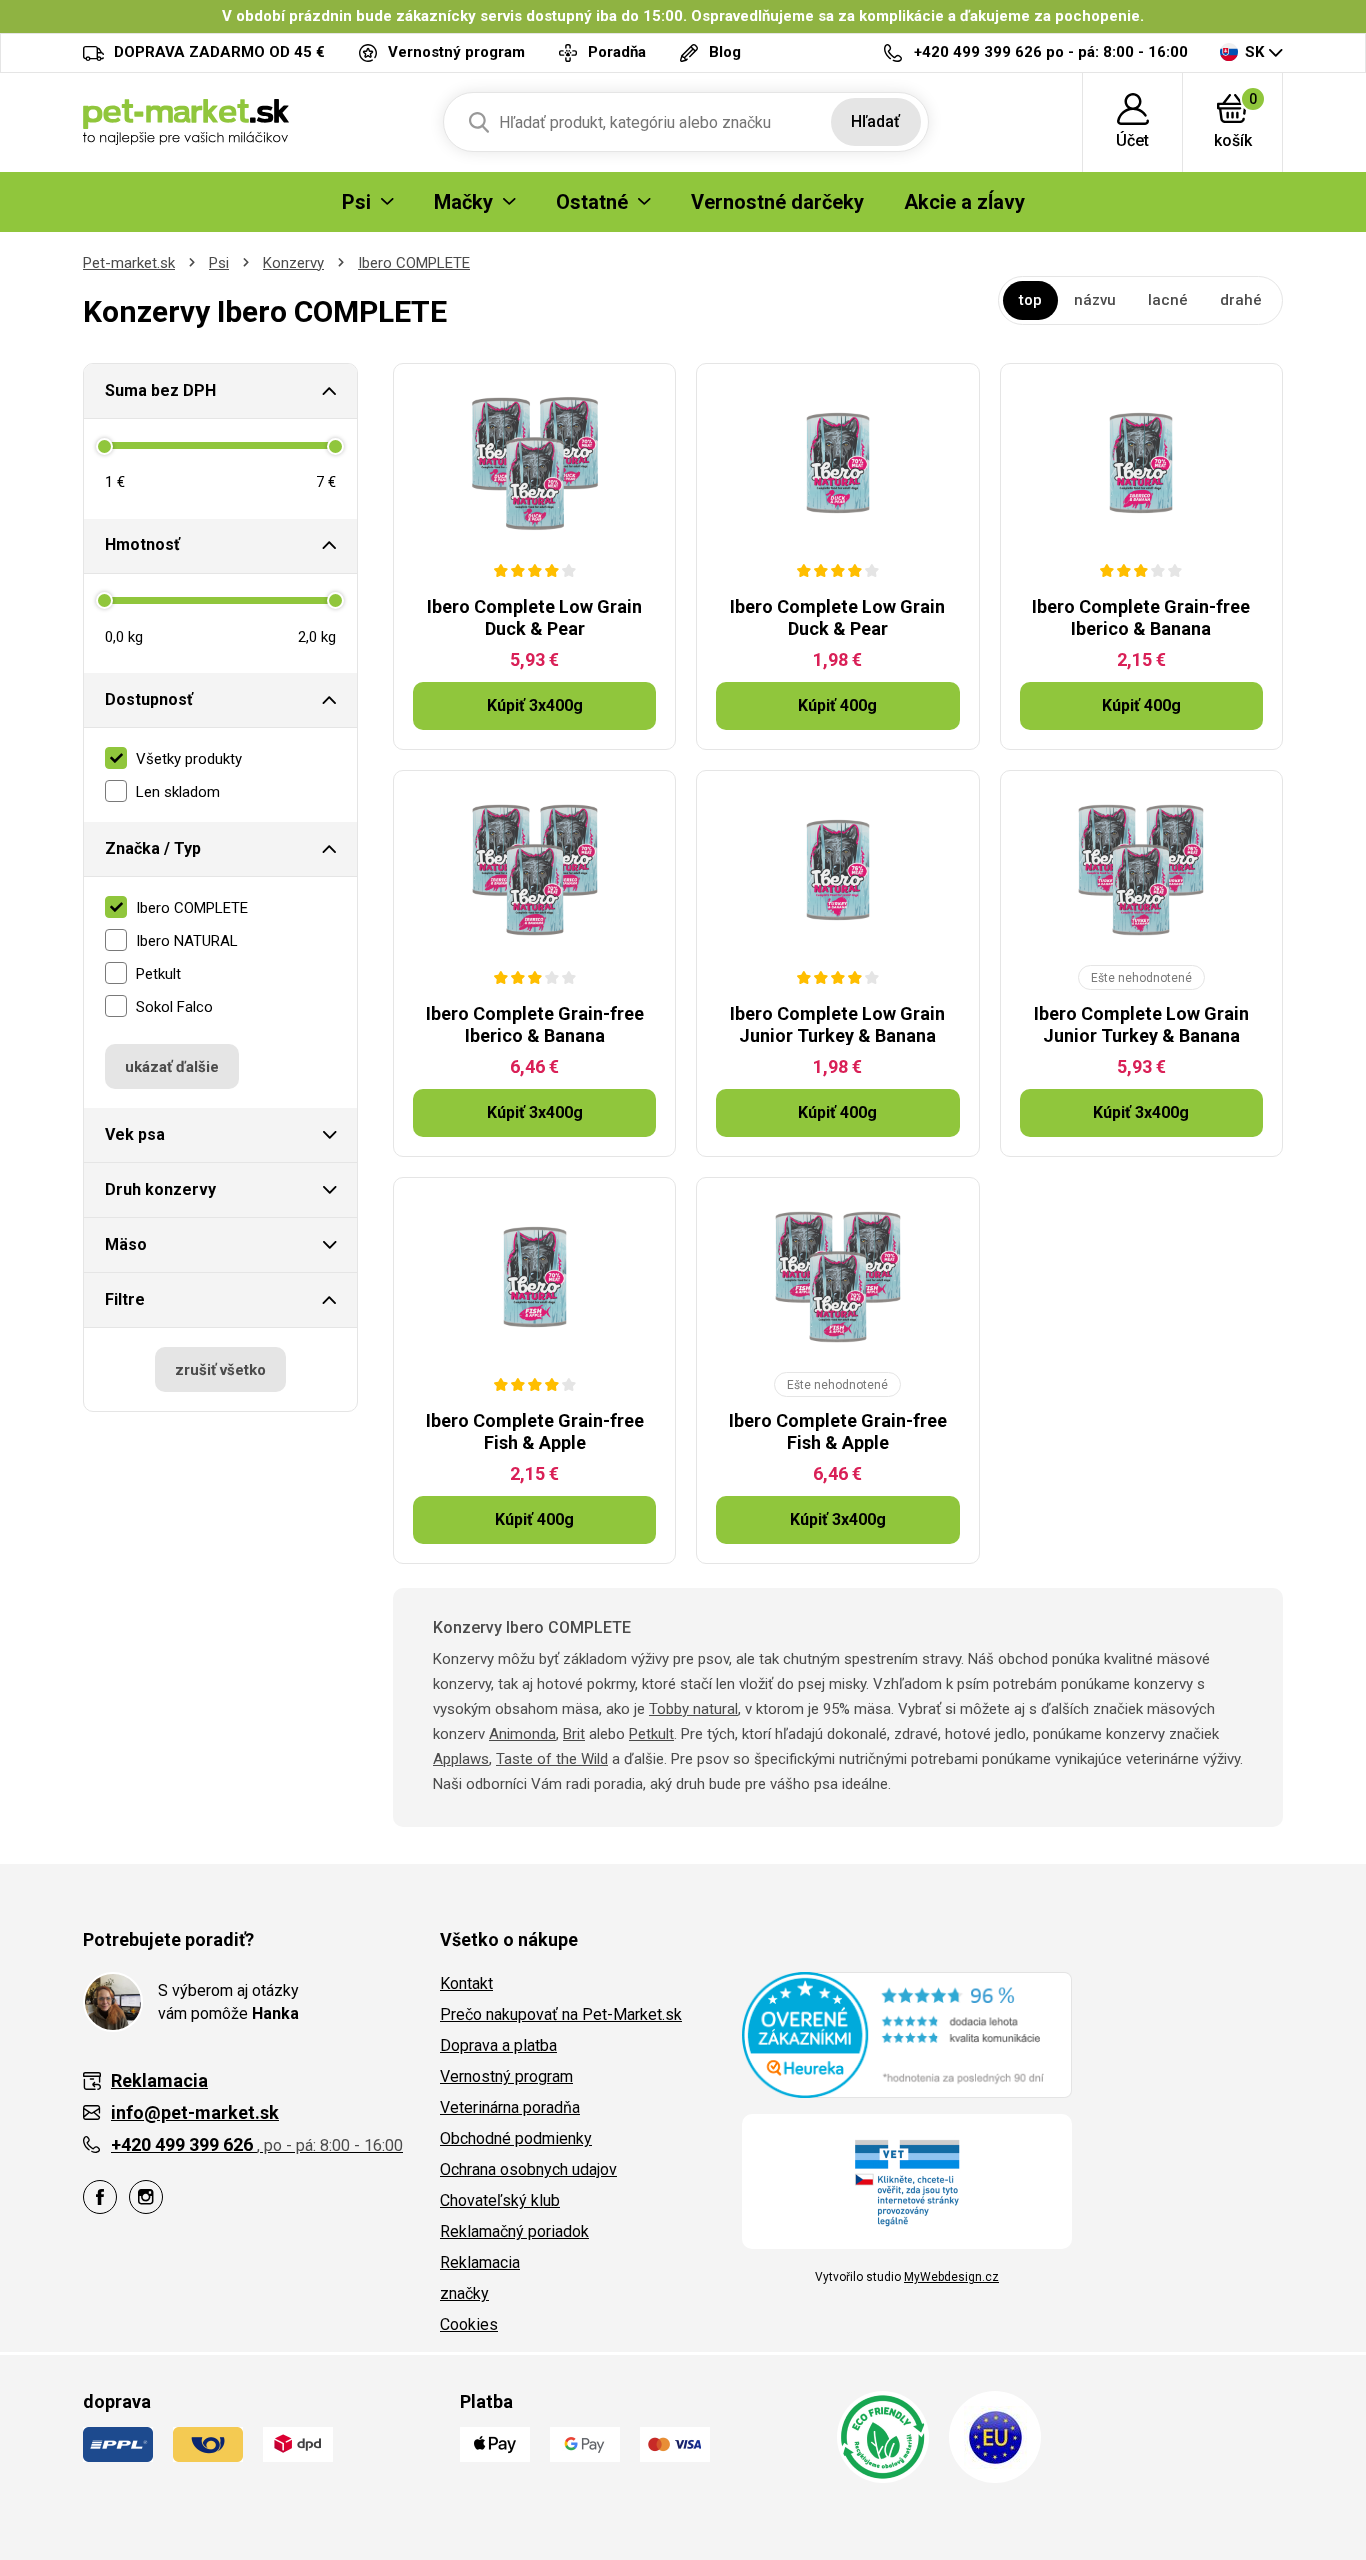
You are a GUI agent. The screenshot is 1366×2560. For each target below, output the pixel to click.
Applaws (461, 1759)
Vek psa (135, 1134)
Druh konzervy (160, 1189)
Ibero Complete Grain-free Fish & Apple (535, 1431)
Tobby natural (693, 1709)
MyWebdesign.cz (951, 2277)
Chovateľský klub (500, 2200)
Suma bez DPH (160, 390)
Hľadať (875, 121)
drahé (1241, 300)
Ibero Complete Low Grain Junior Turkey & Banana (837, 1024)
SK (1254, 52)
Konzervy (293, 263)
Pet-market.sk (129, 263)
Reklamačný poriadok (514, 2231)
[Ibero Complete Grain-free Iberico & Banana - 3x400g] (534, 870)
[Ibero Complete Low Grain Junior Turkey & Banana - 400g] (837, 870)
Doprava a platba (498, 2045)
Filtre (125, 1299)
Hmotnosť (142, 544)
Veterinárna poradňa (510, 2107)
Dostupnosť (149, 699)
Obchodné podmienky (516, 2138)
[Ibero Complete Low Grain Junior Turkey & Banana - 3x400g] (1141, 870)
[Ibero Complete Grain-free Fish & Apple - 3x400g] (837, 1277)
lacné (1168, 300)
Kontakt (466, 1983)
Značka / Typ (153, 848)
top (1030, 300)
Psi (219, 263)
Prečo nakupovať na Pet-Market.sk (561, 2014)
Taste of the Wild (552, 1759)
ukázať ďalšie (172, 1067)
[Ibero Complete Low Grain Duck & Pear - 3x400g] (534, 463)
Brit (574, 1734)
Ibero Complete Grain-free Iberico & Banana (1141, 617)
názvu (1095, 300)
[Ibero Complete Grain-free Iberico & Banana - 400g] (1141, 463)
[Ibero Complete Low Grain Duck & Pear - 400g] (837, 463)
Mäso (126, 1244)
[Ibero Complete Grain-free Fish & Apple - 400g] (534, 1277)
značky (464, 2293)
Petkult (651, 1734)
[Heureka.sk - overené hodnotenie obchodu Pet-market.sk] (907, 2034)
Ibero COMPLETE (414, 263)
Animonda (522, 1734)
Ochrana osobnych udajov (528, 2169)
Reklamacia (480, 2262)
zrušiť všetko (220, 1370)
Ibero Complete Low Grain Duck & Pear (534, 617)
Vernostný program (506, 2076)
